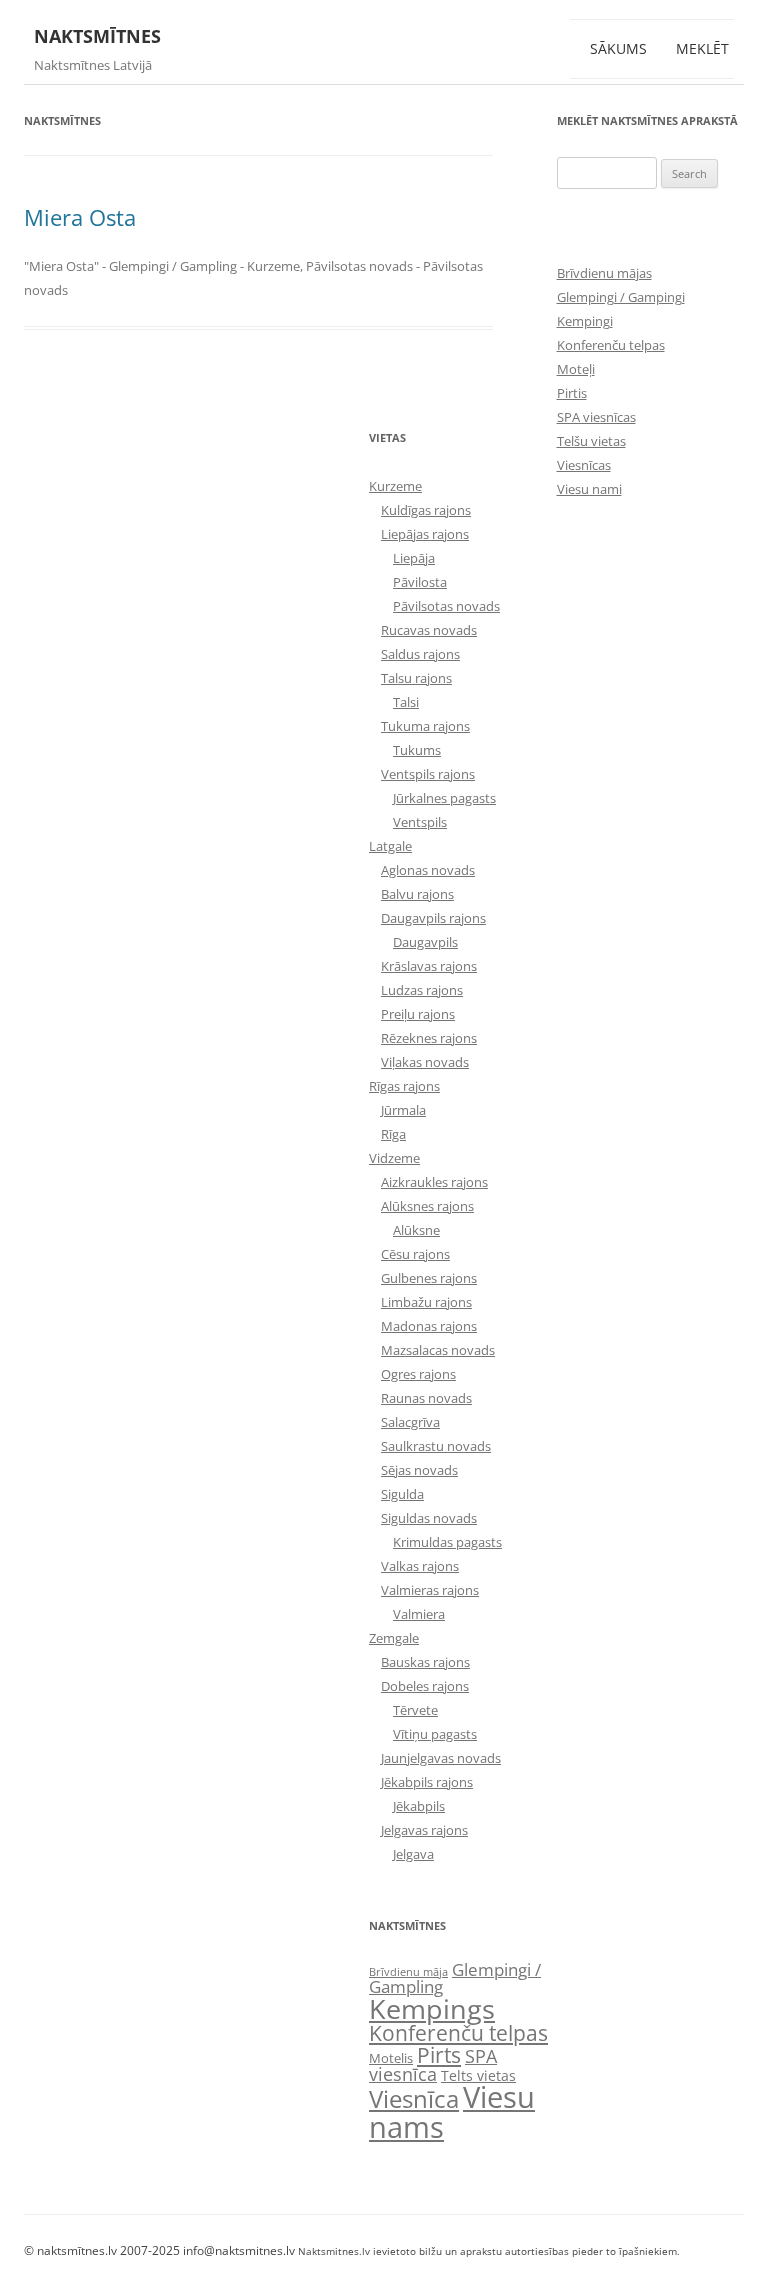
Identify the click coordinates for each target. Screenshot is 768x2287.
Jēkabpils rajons (427, 1782)
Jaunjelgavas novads (441, 1758)
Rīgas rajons (404, 1086)
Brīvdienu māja (408, 1972)
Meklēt (702, 48)
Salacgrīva (410, 1422)
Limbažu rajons (426, 1302)
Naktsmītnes (97, 36)
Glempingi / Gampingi (621, 297)
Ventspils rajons (428, 774)
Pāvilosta (420, 582)
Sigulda (402, 1494)
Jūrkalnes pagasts (444, 798)
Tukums (417, 750)
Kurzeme (395, 486)
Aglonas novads (428, 870)
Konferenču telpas (611, 345)
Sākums (618, 48)
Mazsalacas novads (438, 1350)
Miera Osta (80, 217)
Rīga (393, 1134)
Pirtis (572, 393)
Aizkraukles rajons (434, 1182)
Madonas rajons (429, 1326)
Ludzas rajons (422, 990)
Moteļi (576, 369)
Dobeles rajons (425, 1686)
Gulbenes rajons (429, 1278)
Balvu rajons (417, 894)
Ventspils (420, 822)
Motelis (391, 2058)
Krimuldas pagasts (447, 1542)
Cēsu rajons (415, 1254)
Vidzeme (394, 1158)
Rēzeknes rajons (429, 1038)
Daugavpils (425, 942)
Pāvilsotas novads (446, 606)
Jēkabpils (419, 1806)
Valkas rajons (420, 1566)
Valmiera (419, 1614)
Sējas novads (419, 1470)
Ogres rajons (418, 1374)
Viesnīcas (584, 465)
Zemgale (394, 1638)
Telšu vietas (591, 441)
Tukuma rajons (425, 726)
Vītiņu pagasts (435, 1734)
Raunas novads (426, 1398)
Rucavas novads (429, 630)
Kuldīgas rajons (426, 510)
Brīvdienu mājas (604, 273)
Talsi (406, 702)
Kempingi (585, 321)
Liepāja (414, 558)
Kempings (432, 2008)
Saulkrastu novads (436, 1446)
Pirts (439, 2054)
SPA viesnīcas (596, 417)
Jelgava (413, 1854)
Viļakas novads (425, 1062)
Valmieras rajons (430, 1590)
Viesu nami (589, 489)
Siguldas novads (429, 1518)
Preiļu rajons (418, 1014)
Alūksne (416, 1230)
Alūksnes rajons (427, 1206)
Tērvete (415, 1710)
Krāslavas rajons (429, 966)
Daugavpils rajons (433, 918)
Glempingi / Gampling (455, 1978)
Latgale (390, 846)
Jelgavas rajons (424, 1830)
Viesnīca (414, 2098)
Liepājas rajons (425, 534)
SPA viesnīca (433, 2065)
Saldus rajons (420, 654)
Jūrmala (403, 1110)
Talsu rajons (416, 678)
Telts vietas (478, 2075)
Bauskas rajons (425, 1662)
